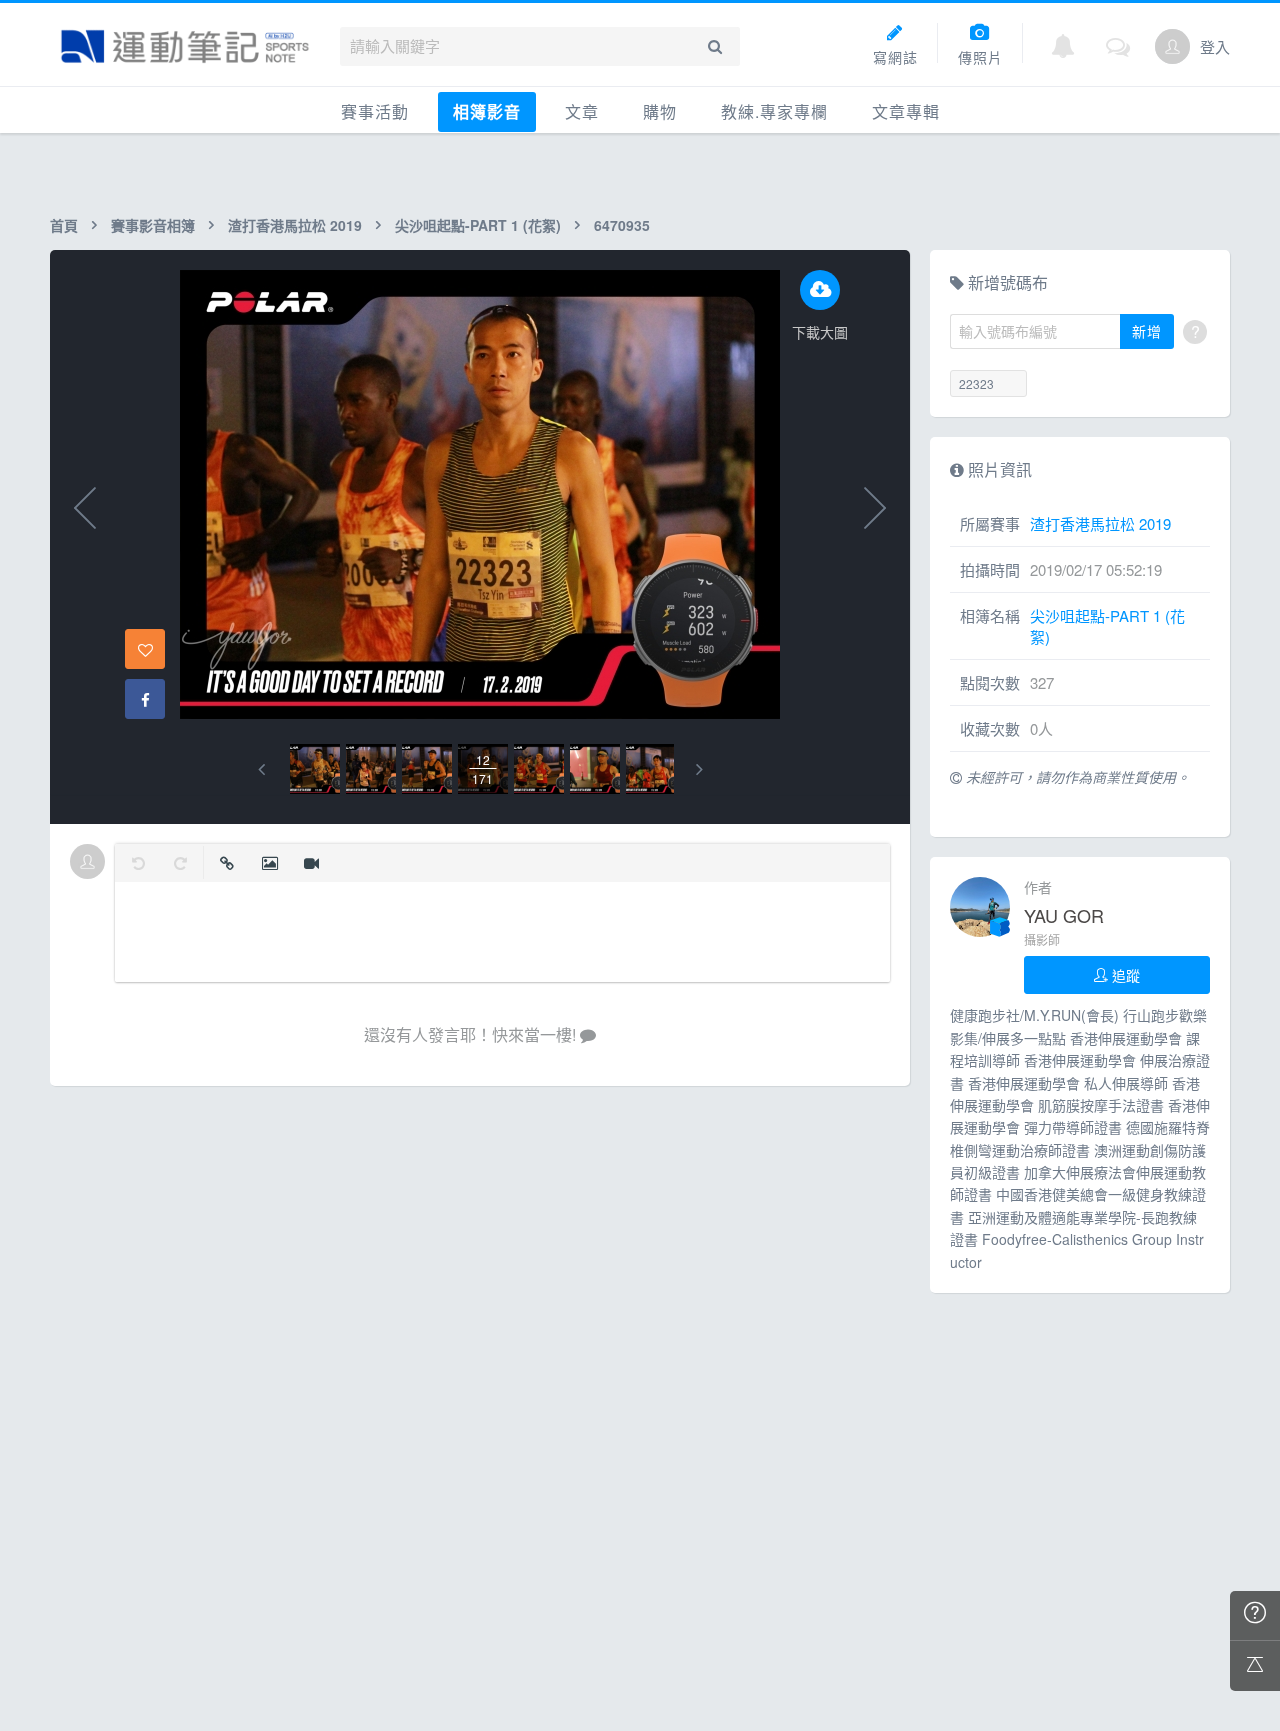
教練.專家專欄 (774, 111)
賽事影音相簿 (153, 225)
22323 (976, 383)
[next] (699, 769)
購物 (660, 111)
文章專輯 (906, 111)
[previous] (261, 769)
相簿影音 (487, 111)
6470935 (622, 225)
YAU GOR (1064, 915)
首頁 (64, 225)
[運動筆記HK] (185, 46)
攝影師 (1042, 939)
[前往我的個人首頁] (1172, 46)
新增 (1147, 331)
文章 (582, 111)
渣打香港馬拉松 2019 (295, 225)
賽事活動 (375, 111)
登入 (1215, 46)
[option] (315, 769)
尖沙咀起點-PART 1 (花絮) (478, 225)
